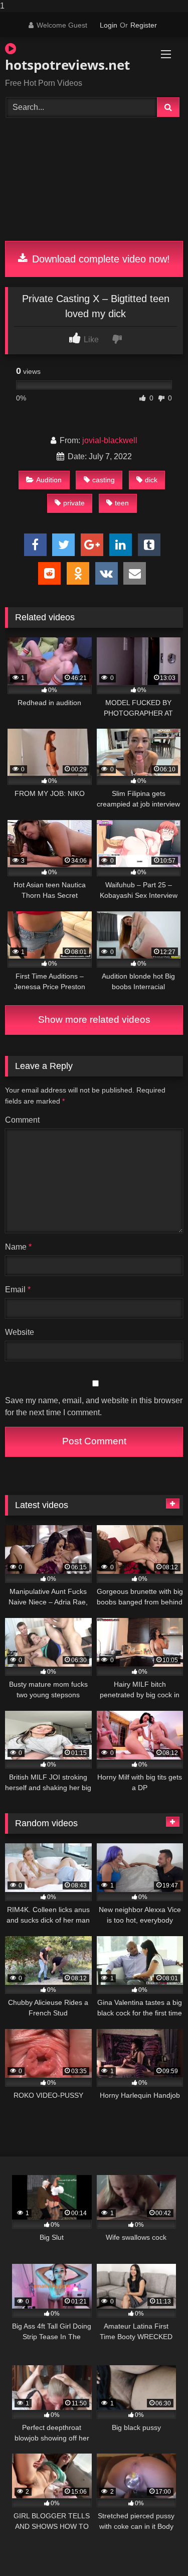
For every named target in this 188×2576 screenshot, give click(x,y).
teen (122, 503)
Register (144, 25)
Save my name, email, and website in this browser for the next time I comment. (94, 1406)
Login (109, 25)
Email (18, 1290)
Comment (22, 1120)
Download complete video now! (100, 259)
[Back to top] (157, 2548)
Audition (49, 480)
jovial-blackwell (110, 440)
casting (104, 480)
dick (151, 480)
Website (20, 1332)
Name (18, 1247)
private (74, 503)
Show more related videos (94, 1020)
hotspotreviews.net (66, 65)
